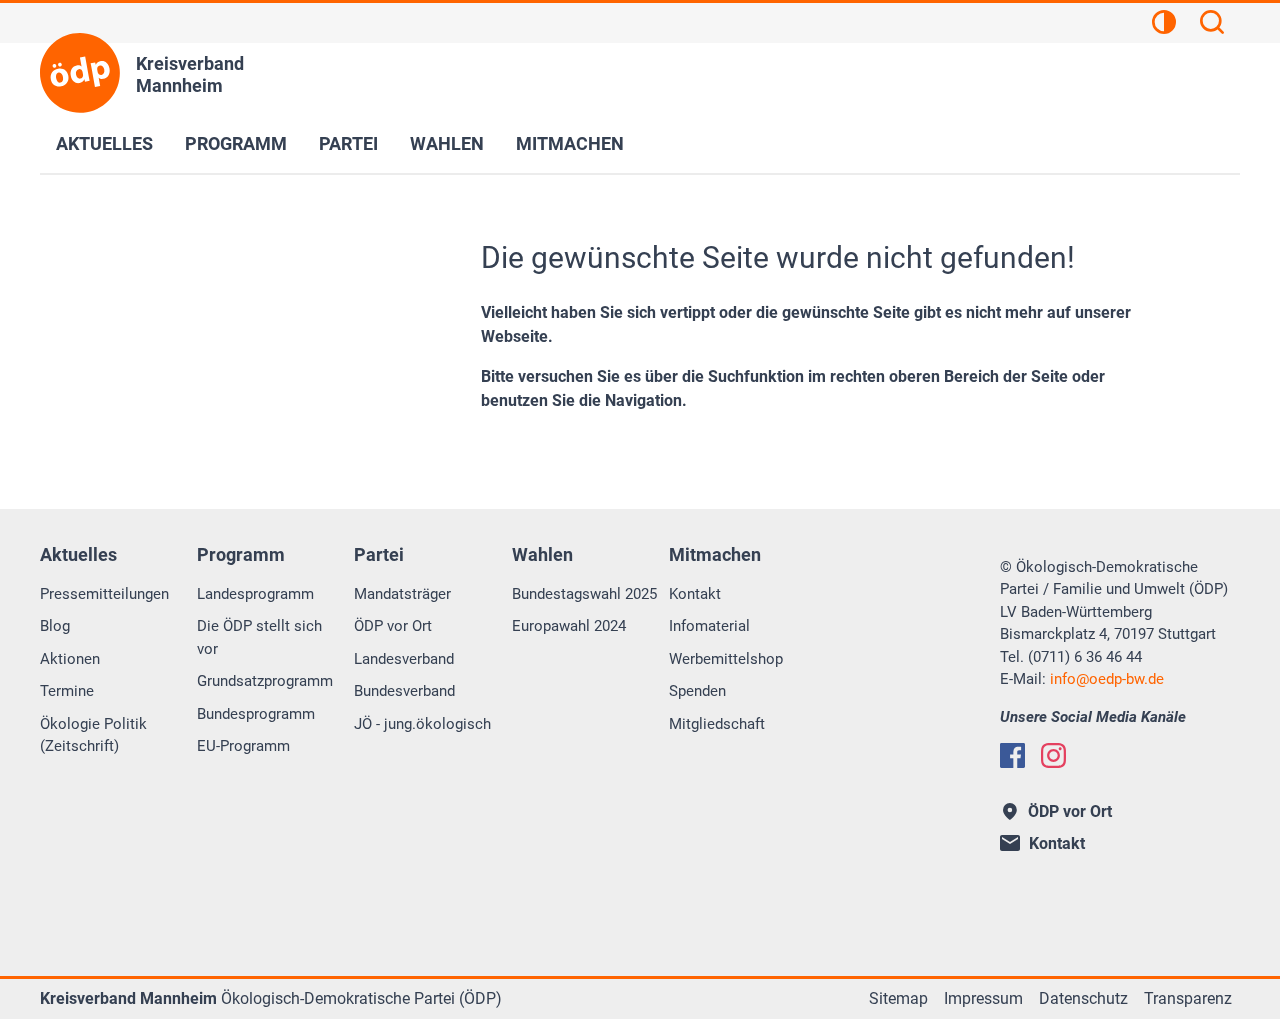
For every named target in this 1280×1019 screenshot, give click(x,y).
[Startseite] (80, 73)
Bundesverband (404, 691)
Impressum (983, 998)
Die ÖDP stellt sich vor (259, 637)
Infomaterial (709, 626)
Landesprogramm (255, 594)
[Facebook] (1012, 755)
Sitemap (898, 998)
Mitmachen (570, 143)
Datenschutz (1083, 998)
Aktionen (70, 659)
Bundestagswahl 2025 (584, 594)
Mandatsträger (402, 594)
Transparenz (1188, 998)
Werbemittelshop (726, 659)
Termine (67, 691)
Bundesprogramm (256, 714)
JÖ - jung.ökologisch (422, 724)
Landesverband (404, 659)
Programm (236, 143)
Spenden (697, 691)
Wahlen (447, 143)
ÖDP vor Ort (393, 626)
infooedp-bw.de (1107, 679)
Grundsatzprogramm (265, 681)
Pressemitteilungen (104, 594)
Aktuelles (104, 143)
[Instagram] (1053, 755)
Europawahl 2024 (569, 626)
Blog (55, 626)
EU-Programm (243, 746)
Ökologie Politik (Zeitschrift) (93, 735)
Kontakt (695, 594)
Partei (348, 143)
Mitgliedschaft (717, 724)
